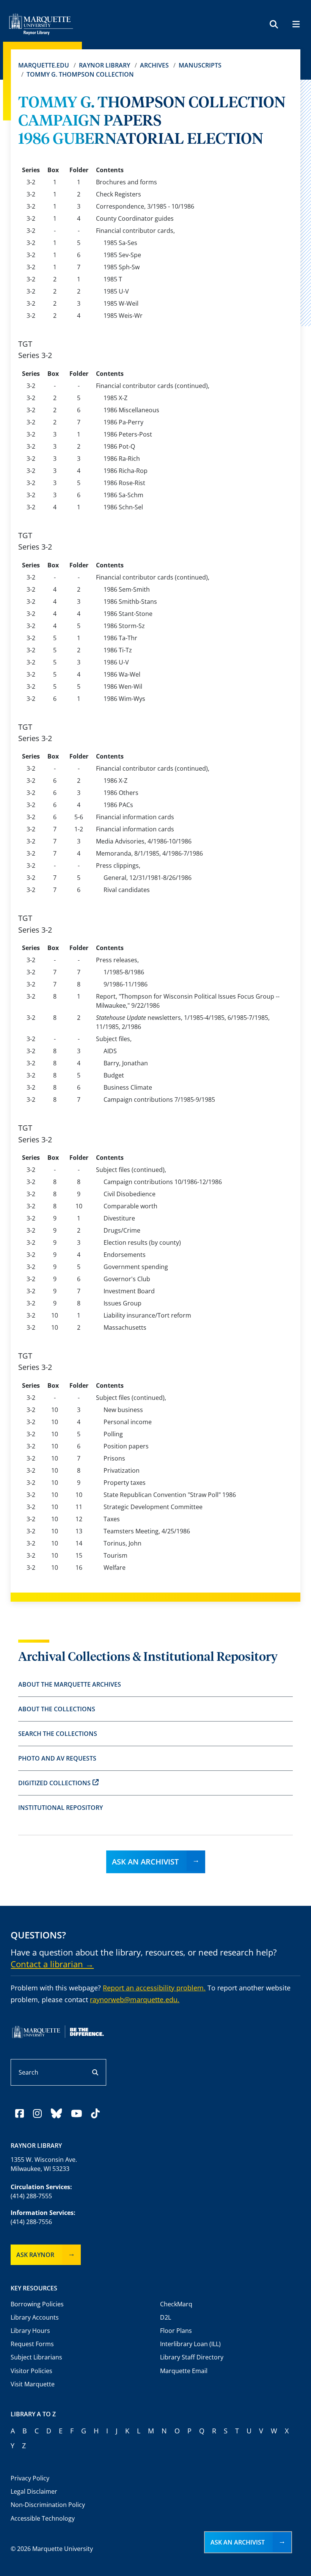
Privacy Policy (30, 2478)
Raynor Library (104, 65)
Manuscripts (200, 65)
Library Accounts (35, 2317)
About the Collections (57, 1709)
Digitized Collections (54, 1783)
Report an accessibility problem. (154, 1988)
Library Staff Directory (192, 2357)
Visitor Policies (31, 2371)
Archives (154, 65)
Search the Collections (58, 1734)
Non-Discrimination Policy (48, 2505)
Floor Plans (176, 2331)
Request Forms (32, 2344)
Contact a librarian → (52, 1964)
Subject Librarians (36, 2357)
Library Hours (30, 2331)
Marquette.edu (44, 65)
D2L (166, 2317)
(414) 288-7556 (31, 2222)
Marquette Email (184, 2371)
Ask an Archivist (145, 1862)
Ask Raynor (35, 2255)
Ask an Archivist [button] (238, 2542)
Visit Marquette (33, 2384)
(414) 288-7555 (31, 2196)
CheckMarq (176, 2304)
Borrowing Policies (37, 2304)
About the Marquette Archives (70, 1684)
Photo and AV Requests (57, 1758)
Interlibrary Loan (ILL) (190, 2344)
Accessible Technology (43, 2518)
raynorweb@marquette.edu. (135, 2000)
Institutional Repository (60, 1808)
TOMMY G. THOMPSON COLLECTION (80, 74)
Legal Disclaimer (34, 2491)
